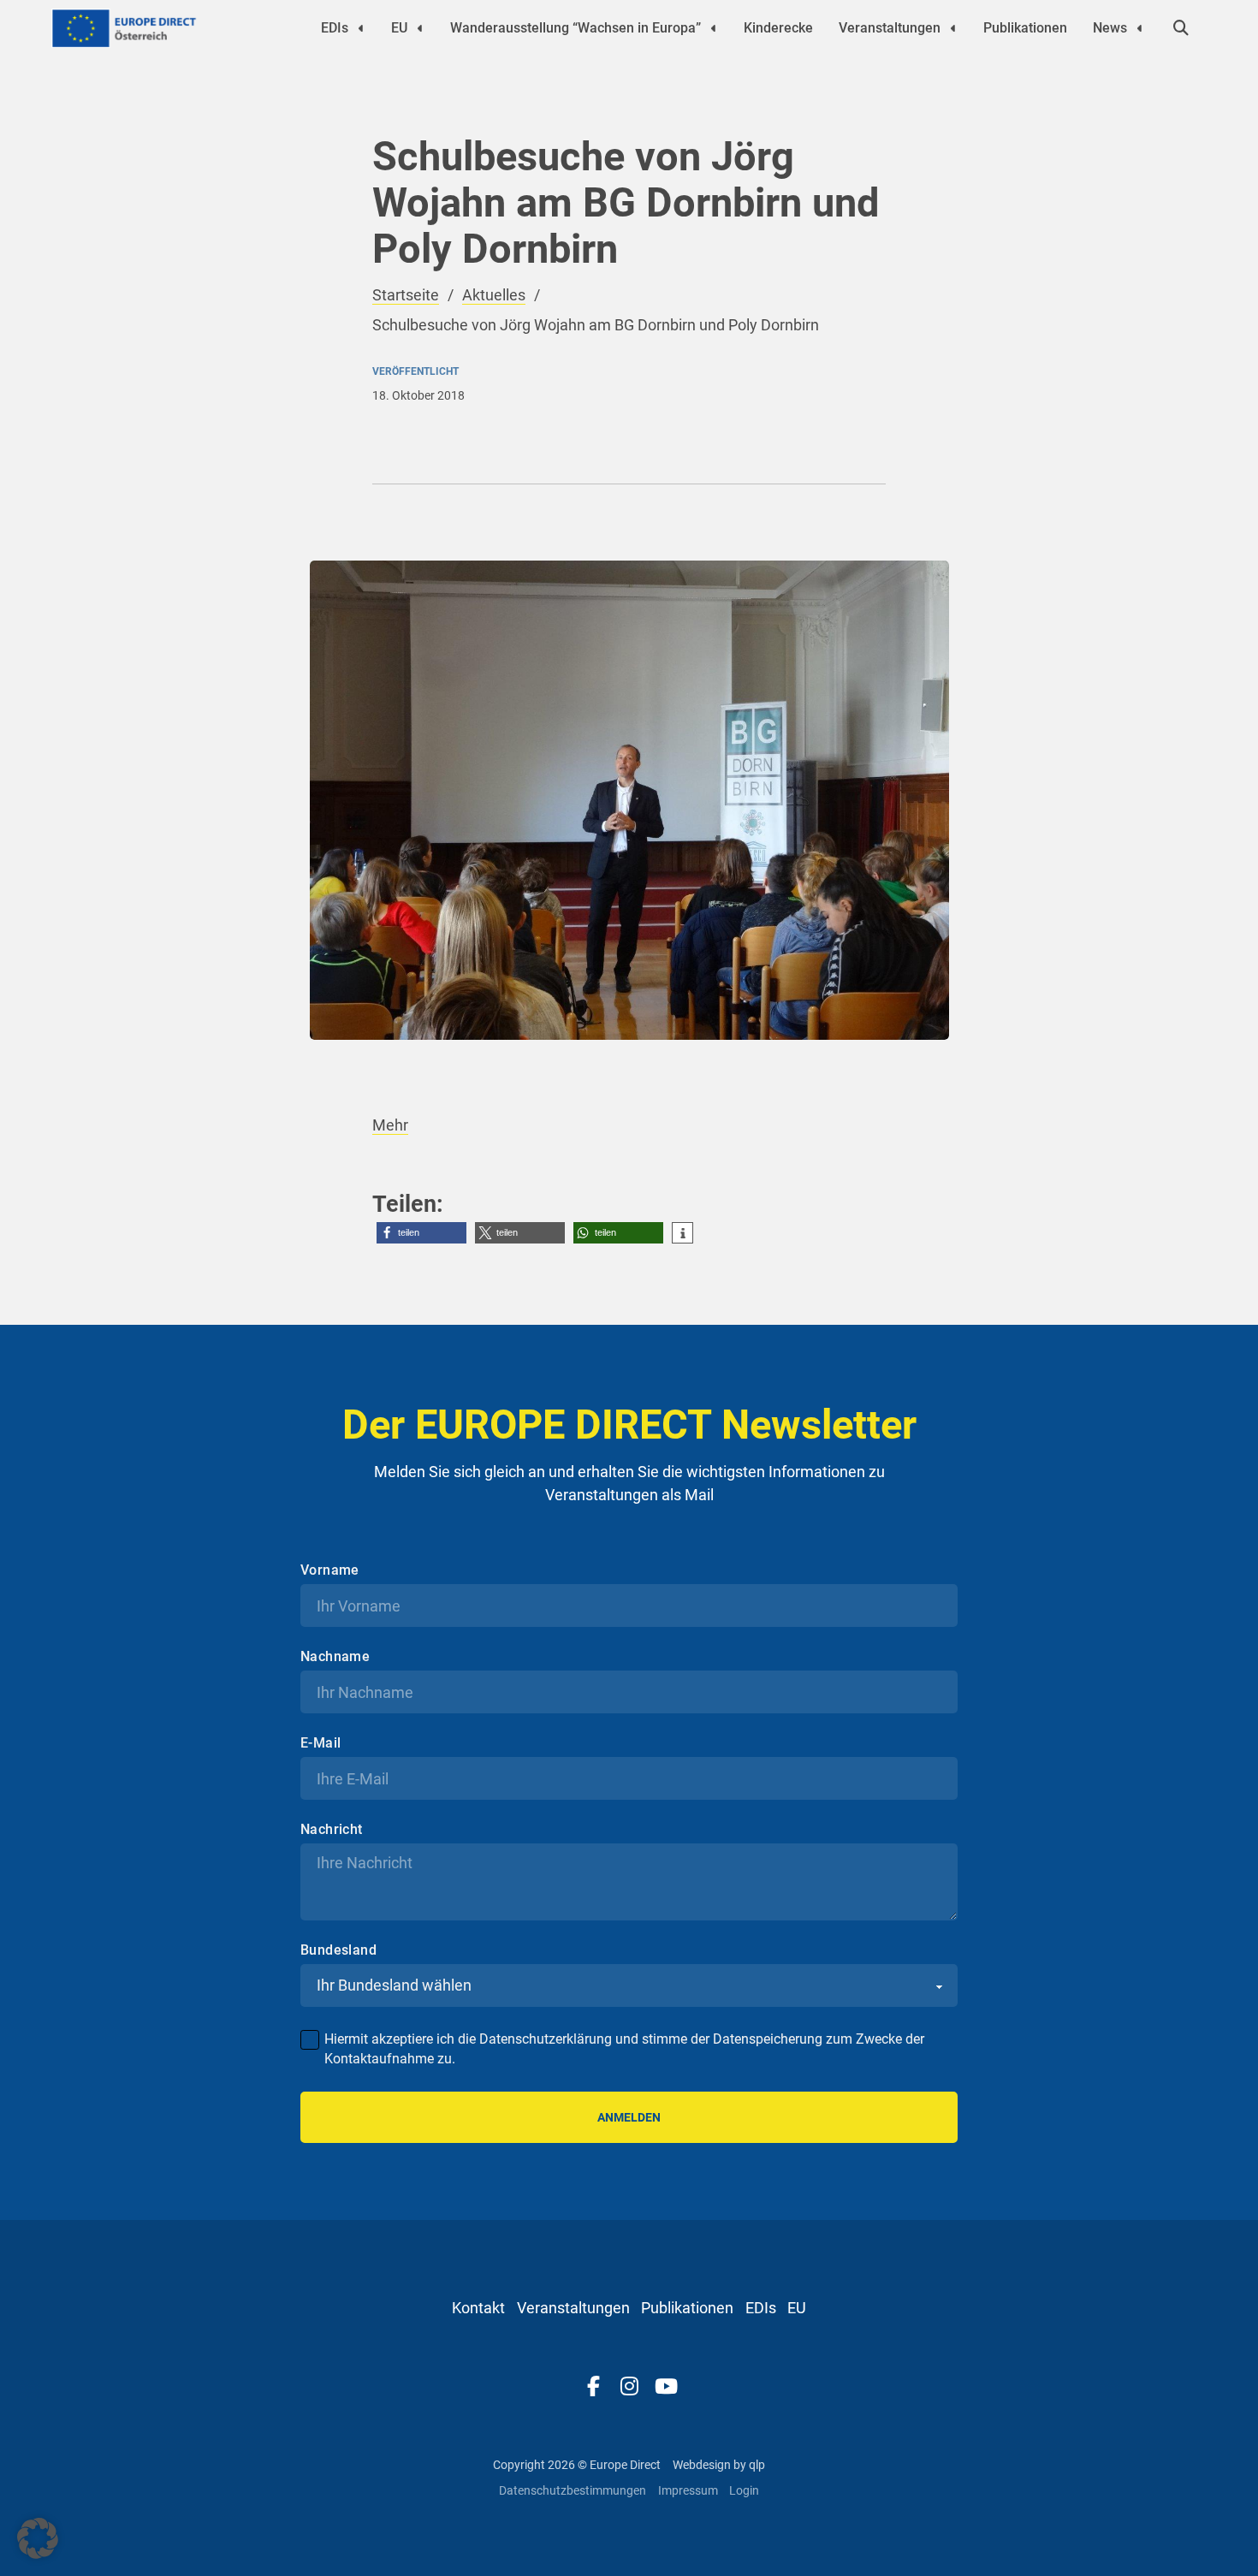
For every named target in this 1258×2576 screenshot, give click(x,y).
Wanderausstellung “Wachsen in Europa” (576, 28)
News (1110, 28)
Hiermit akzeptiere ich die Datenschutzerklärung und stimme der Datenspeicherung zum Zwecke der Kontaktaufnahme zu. (624, 2048)
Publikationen (1025, 28)
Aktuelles (494, 295)
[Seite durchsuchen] (1181, 28)
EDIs (335, 28)
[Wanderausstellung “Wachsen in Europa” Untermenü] (714, 28)
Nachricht (332, 1830)
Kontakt (478, 2308)
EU (399, 28)
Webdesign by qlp (719, 2465)
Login (744, 2490)
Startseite (406, 295)
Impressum (688, 2490)
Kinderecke (778, 28)
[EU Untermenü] (420, 28)
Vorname (330, 1570)
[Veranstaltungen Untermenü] (953, 28)
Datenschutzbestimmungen (573, 2490)
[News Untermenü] (1140, 28)
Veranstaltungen (890, 28)
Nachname (335, 1657)
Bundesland (338, 1950)
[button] (421, 1233)
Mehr (390, 1125)
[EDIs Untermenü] (361, 28)
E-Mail (320, 1743)
